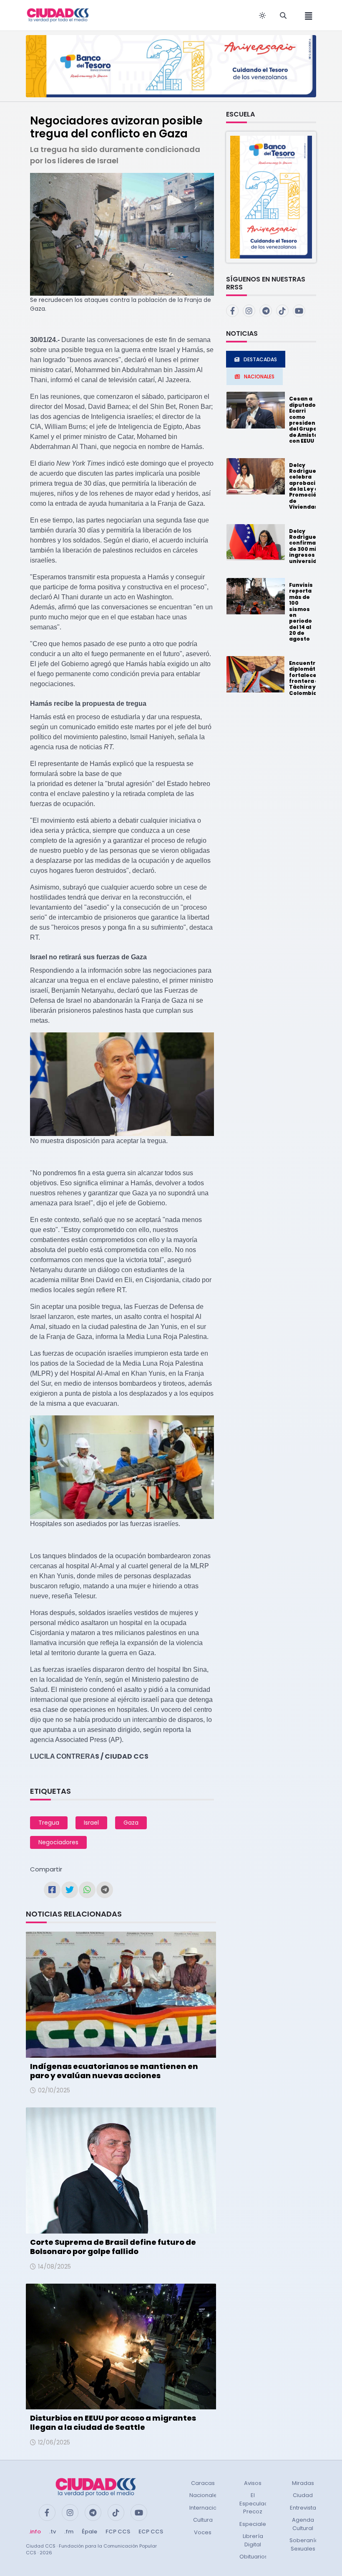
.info (35, 2532)
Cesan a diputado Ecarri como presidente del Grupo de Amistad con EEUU (305, 420)
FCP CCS (118, 2532)
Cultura (203, 2520)
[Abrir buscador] (283, 15)
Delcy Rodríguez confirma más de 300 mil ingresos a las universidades (310, 546)
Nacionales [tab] (259, 377)
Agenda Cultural (303, 2524)
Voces (203, 2532)
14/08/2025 (54, 2267)
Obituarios (254, 2557)
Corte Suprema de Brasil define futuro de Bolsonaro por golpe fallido (113, 2247)
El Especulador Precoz (257, 2503)
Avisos (253, 2483)
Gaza (131, 1823)
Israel (91, 1823)
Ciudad (303, 2495)
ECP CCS (151, 2532)
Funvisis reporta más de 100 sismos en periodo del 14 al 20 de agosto (301, 612)
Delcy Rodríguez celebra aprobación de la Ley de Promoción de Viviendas (306, 486)
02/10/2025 (54, 2090)
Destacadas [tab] (260, 359)
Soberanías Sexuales (306, 2544)
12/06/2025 (54, 2442)
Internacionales (211, 2508)
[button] (271, 196)
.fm (69, 2532)
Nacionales (205, 2495)
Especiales (254, 2524)
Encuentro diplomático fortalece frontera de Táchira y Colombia (307, 678)
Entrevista (303, 2508)
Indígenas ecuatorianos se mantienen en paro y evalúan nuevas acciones (114, 2071)
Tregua (49, 1823)
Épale (89, 2532)
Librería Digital (253, 2540)
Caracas (203, 2483)
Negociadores (58, 1842)
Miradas (303, 2483)
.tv (53, 2532)
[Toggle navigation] (306, 15)
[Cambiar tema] (262, 15)
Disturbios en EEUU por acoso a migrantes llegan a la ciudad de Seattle (113, 2423)
